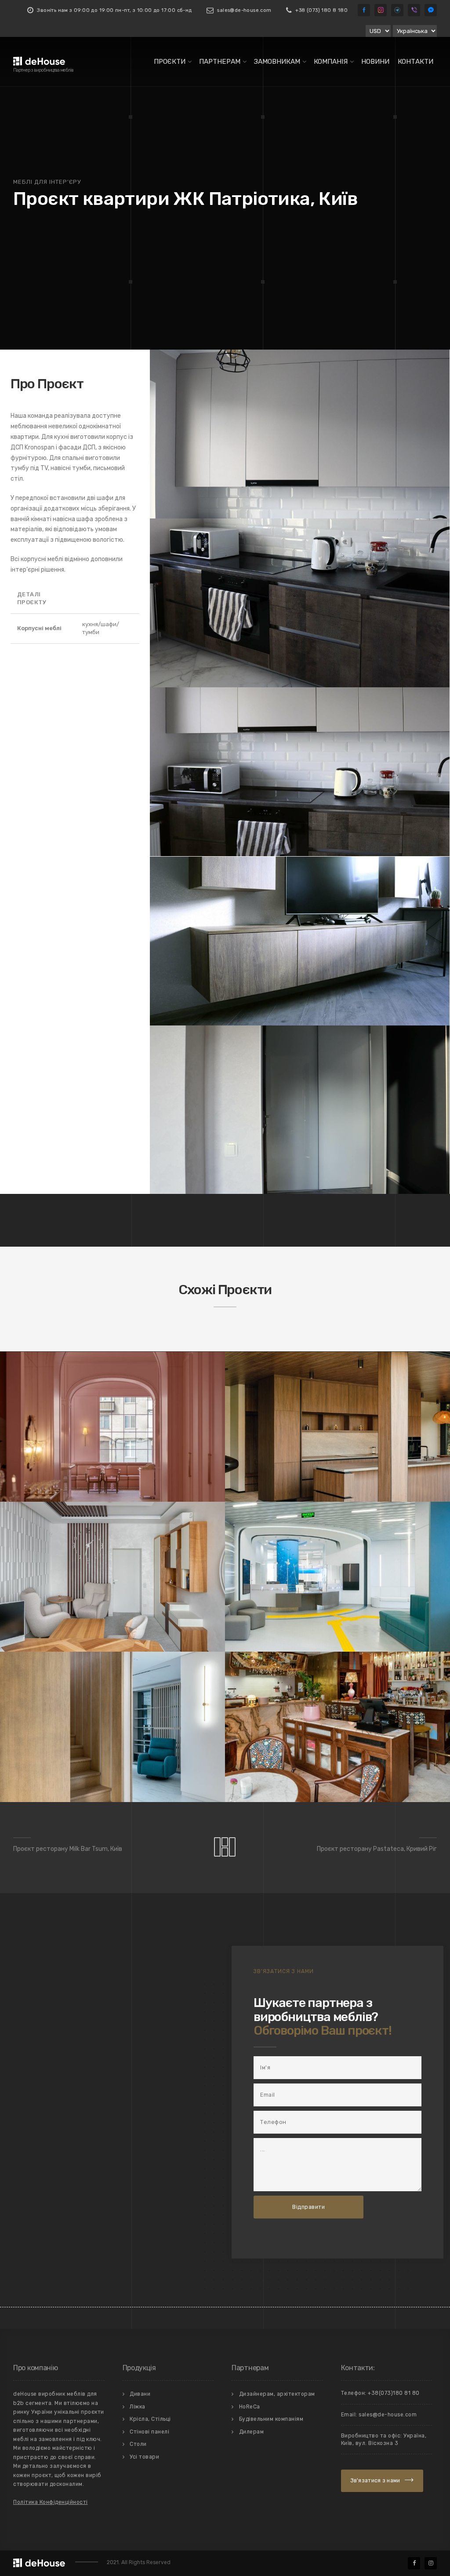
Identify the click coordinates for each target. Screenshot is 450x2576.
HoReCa (250, 2407)
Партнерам (220, 62)
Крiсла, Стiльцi (150, 2419)
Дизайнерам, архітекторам (277, 2394)
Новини (375, 62)
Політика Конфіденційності (51, 2502)
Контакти (416, 62)
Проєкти (170, 62)
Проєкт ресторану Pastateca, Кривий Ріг (377, 1849)
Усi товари (144, 2457)
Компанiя (331, 62)
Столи (138, 2444)
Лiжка (138, 2407)
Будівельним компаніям (271, 2419)
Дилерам (252, 2432)
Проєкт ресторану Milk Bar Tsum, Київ (68, 1849)
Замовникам (277, 62)
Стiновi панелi (149, 2432)
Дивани (140, 2394)
